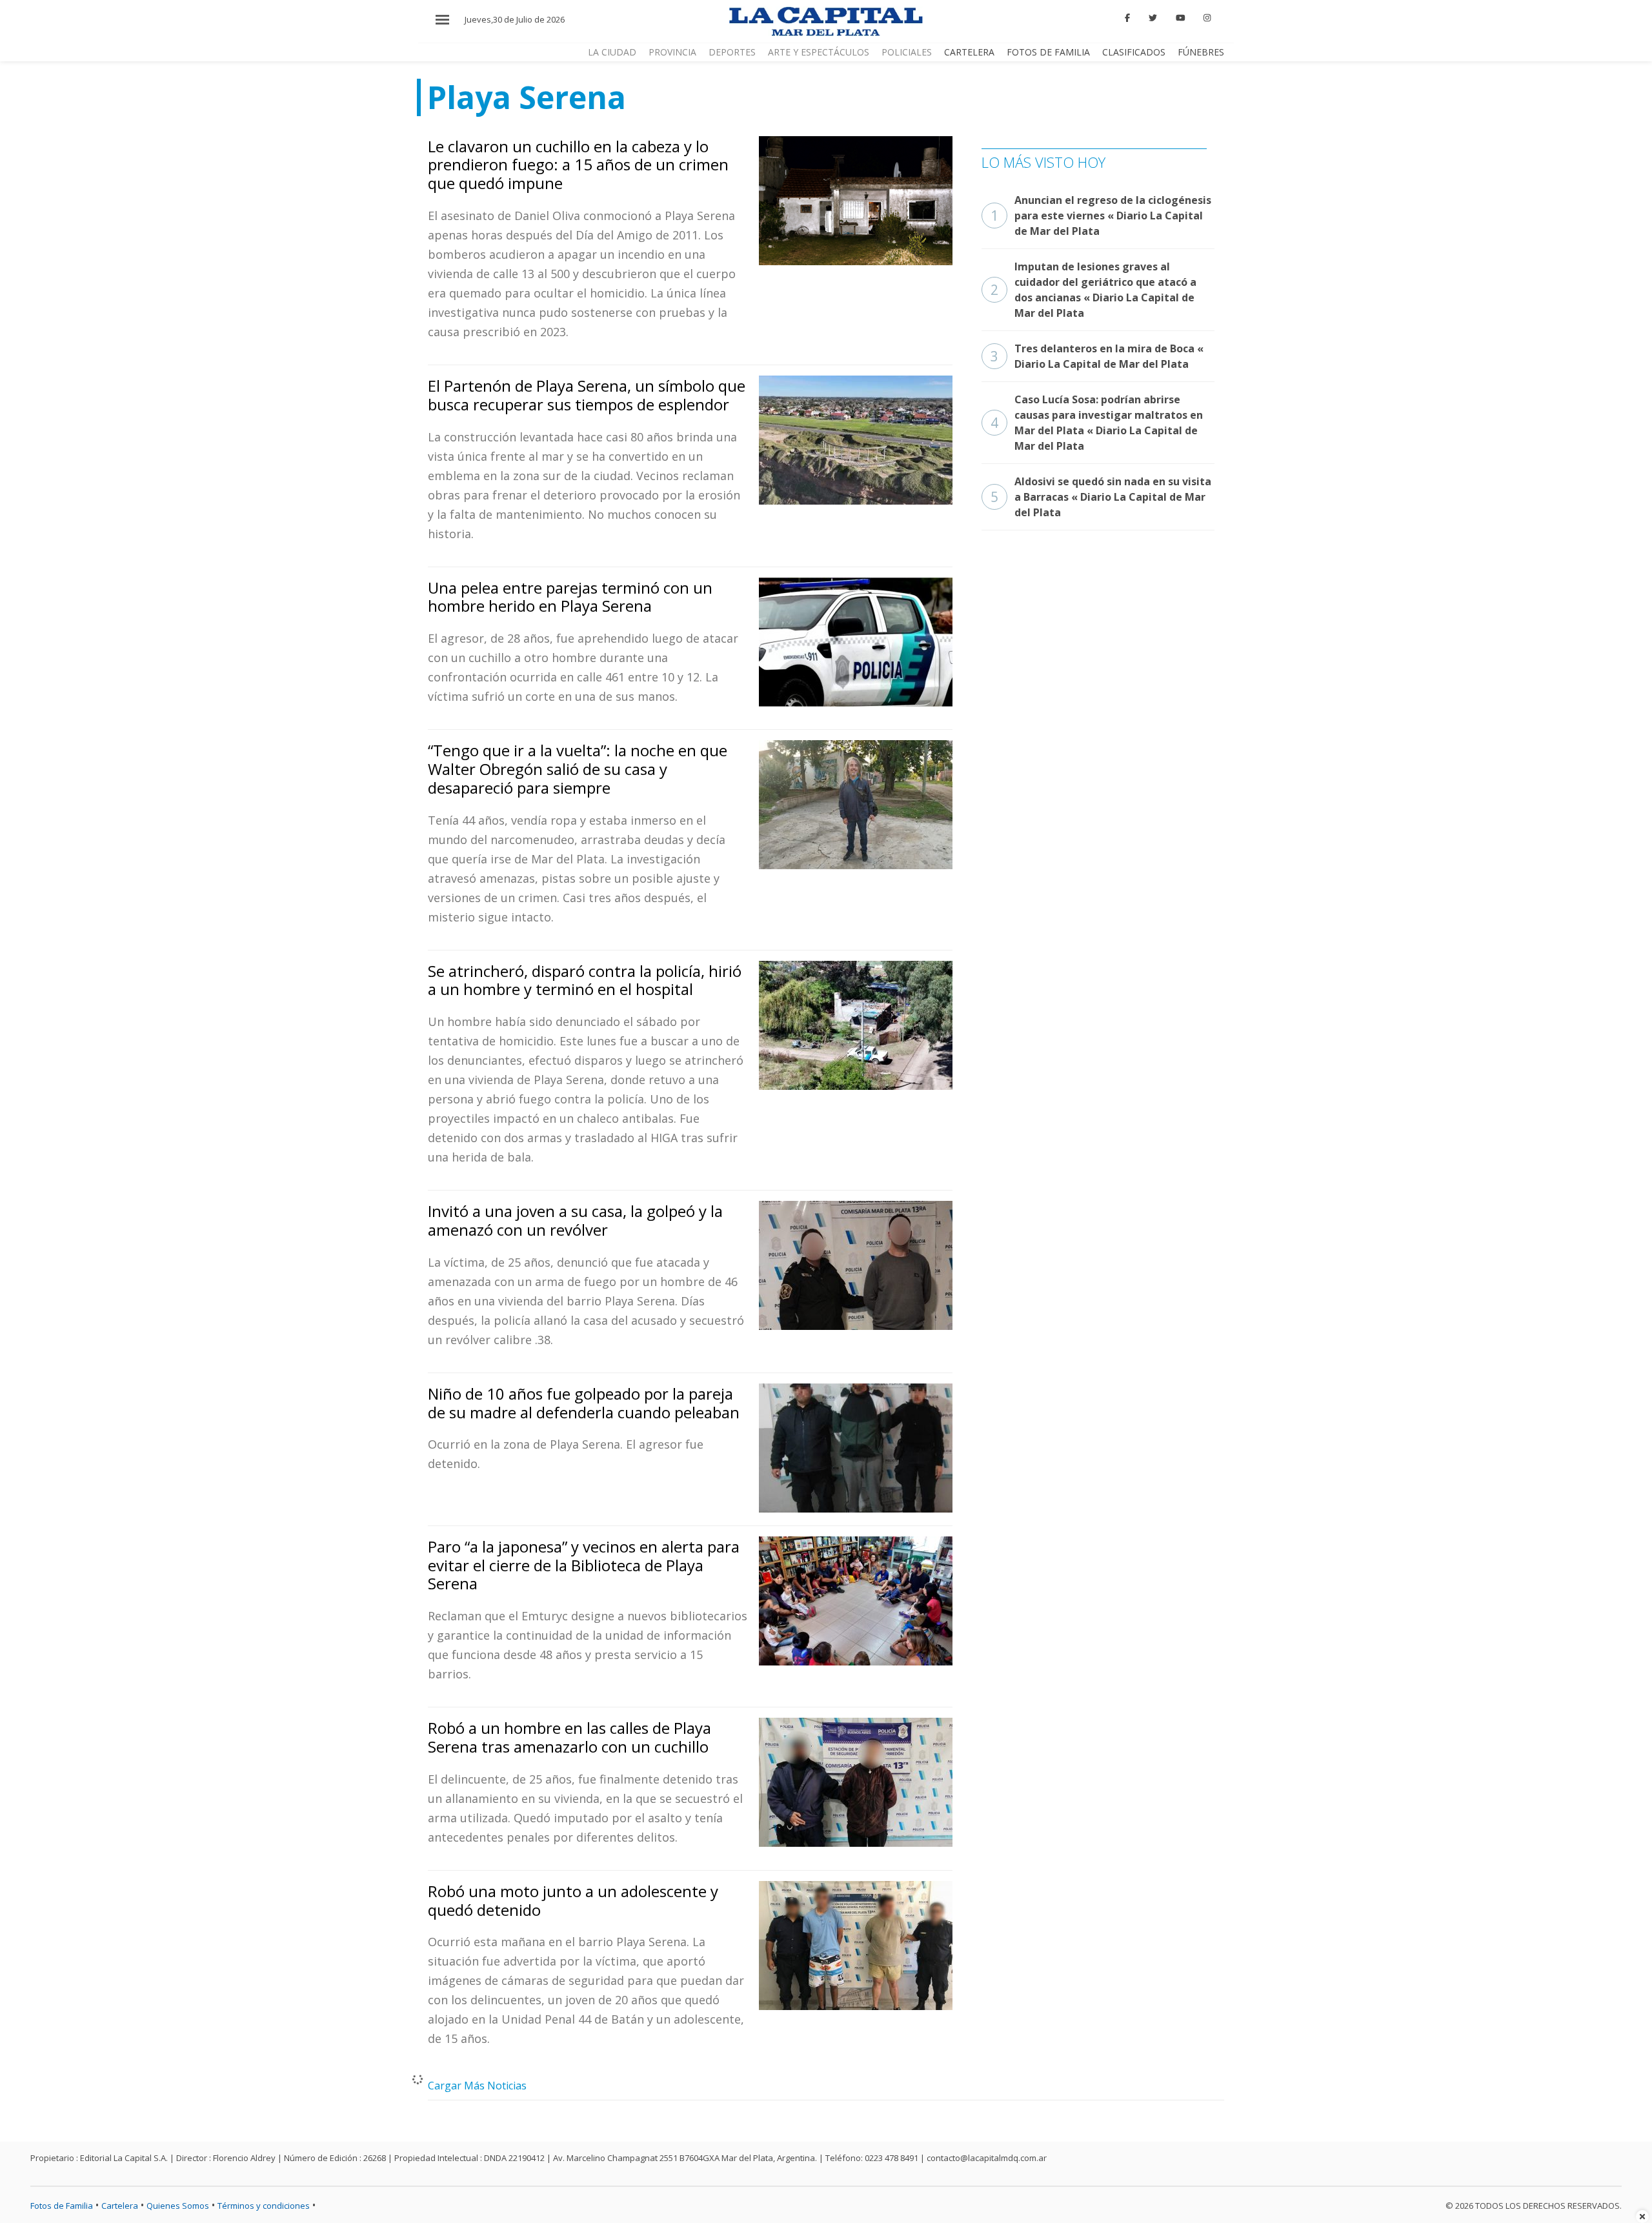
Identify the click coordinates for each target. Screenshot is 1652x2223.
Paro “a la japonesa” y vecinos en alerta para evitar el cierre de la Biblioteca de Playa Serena (584, 1565)
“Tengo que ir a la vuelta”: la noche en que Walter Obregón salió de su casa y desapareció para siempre (578, 769)
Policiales (907, 52)
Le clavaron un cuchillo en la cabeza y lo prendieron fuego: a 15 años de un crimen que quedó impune (578, 165)
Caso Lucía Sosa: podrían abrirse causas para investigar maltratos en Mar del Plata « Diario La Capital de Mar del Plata (1097, 423)
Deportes (732, 52)
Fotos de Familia (1048, 52)
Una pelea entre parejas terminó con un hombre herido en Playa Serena (570, 597)
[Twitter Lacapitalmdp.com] (1153, 18)
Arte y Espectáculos (819, 52)
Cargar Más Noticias (477, 2086)
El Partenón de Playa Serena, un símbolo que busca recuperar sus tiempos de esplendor (587, 395)
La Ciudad (612, 52)
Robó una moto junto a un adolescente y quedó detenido (573, 1900)
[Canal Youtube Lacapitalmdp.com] (1180, 18)
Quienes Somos (178, 2206)
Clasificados (1134, 52)
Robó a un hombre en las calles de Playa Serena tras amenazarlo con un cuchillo (569, 1737)
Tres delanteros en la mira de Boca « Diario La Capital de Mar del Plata (1097, 356)
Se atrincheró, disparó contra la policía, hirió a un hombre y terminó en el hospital (585, 980)
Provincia (672, 52)
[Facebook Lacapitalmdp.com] (1128, 18)
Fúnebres (1201, 52)
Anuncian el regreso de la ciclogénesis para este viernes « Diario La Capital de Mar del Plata (1101, 216)
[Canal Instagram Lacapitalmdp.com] (1207, 18)
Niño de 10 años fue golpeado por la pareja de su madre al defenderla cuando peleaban (584, 1403)
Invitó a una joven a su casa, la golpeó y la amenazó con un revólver (575, 1220)
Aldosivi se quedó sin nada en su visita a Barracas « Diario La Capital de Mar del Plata (1101, 497)
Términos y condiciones (264, 2206)
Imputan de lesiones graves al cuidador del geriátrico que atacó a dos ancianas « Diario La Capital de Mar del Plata (1093, 290)
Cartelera (969, 52)
